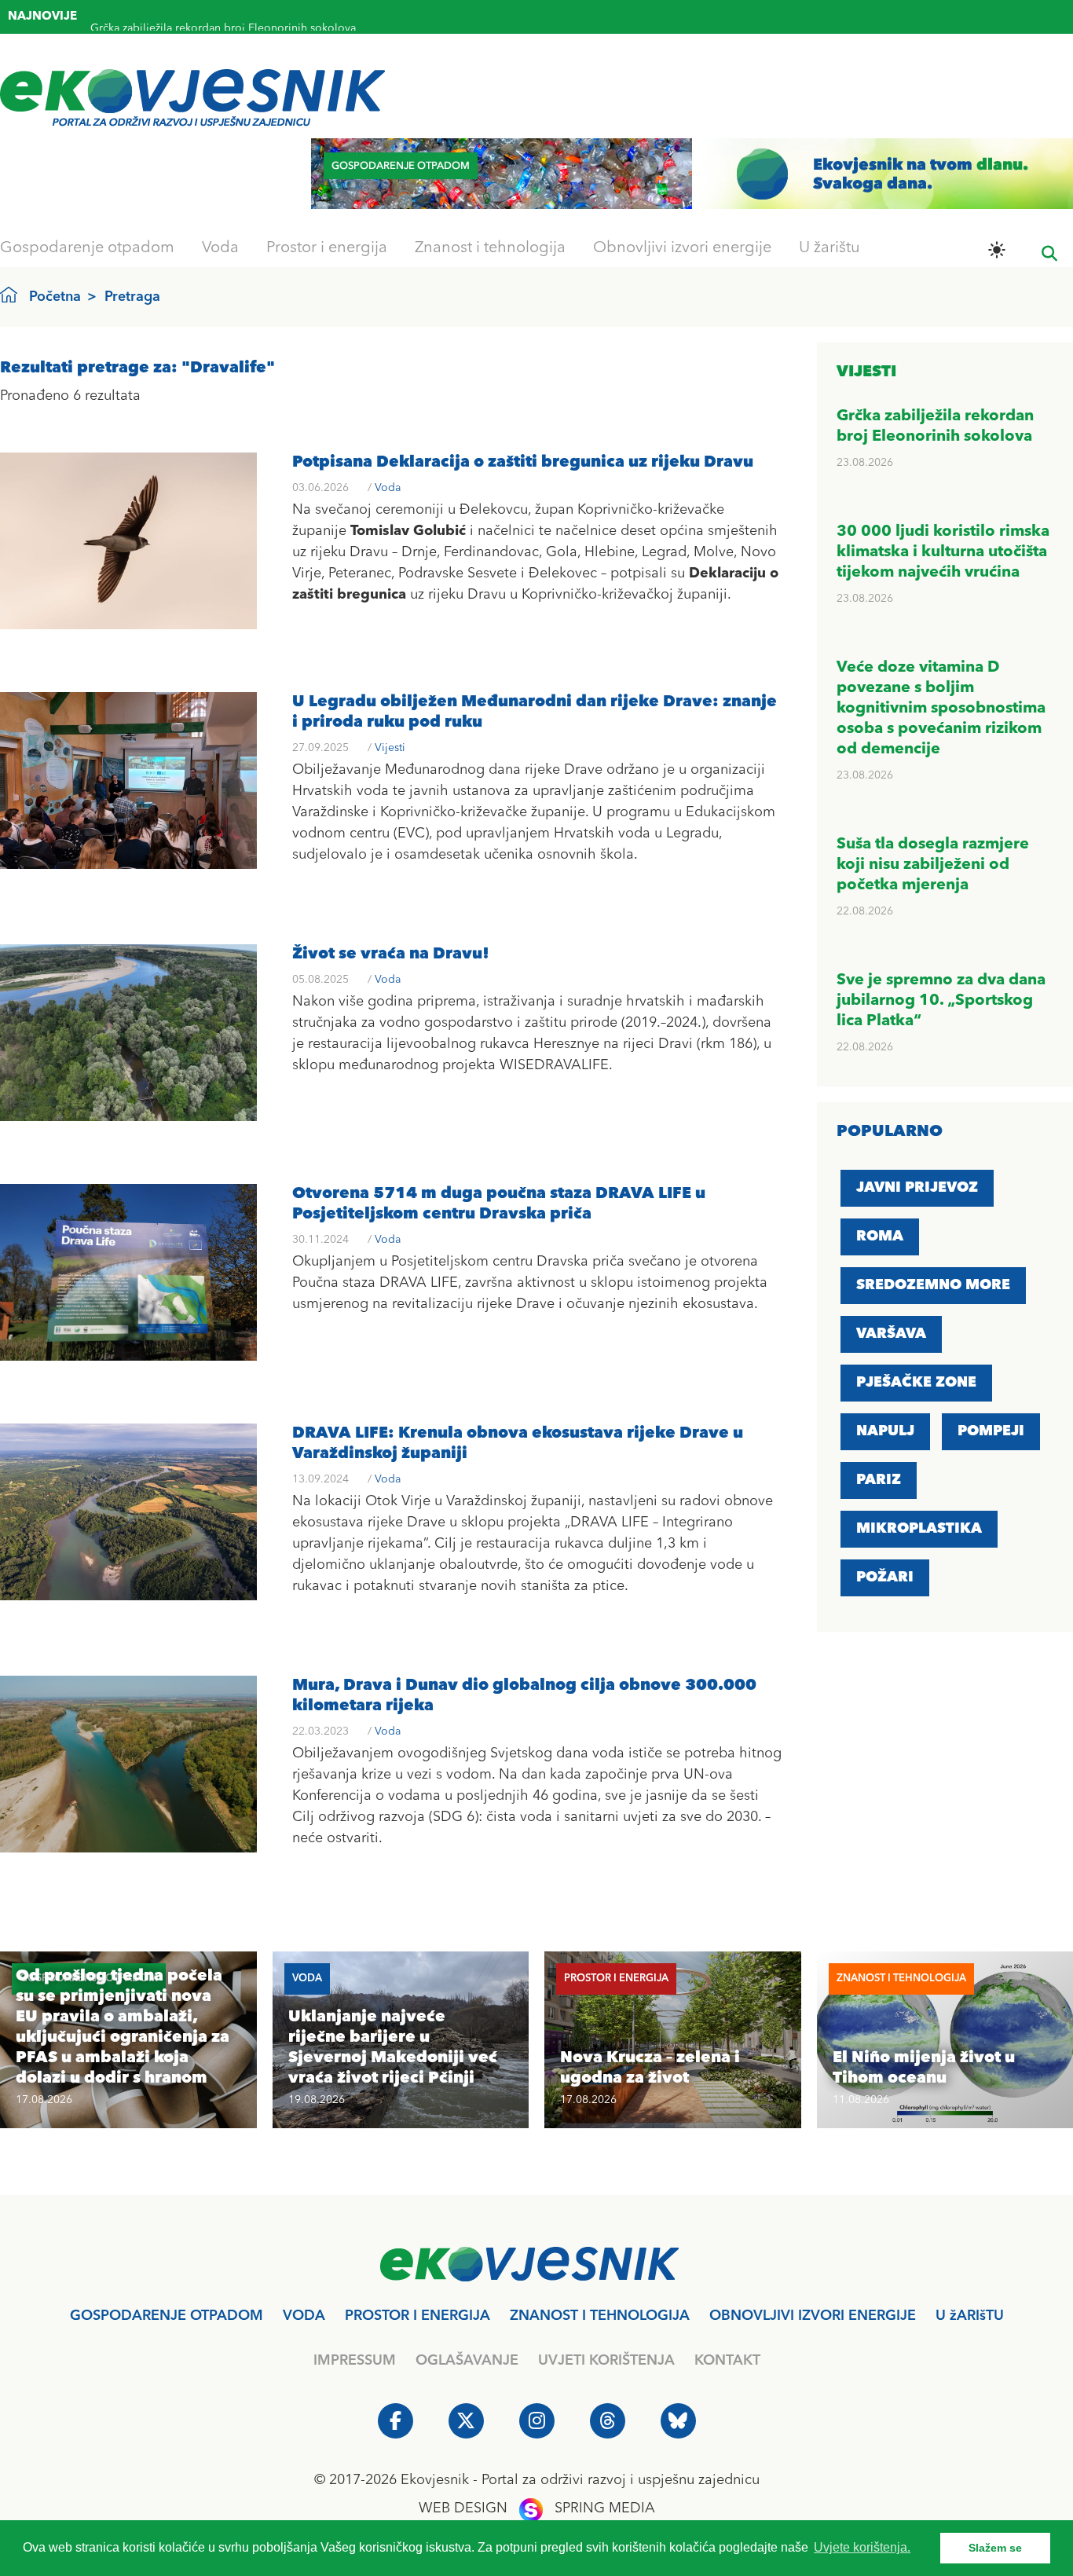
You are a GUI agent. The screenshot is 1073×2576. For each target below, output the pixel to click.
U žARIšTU (970, 2316)
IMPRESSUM (355, 2361)
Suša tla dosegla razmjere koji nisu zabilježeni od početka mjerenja (933, 865)
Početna (55, 297)
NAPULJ (885, 1431)
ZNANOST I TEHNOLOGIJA (600, 2316)
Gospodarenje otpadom (87, 248)
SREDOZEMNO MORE (933, 1285)
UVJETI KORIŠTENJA (606, 2361)
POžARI (885, 1577)
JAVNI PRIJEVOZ (917, 1188)
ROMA (880, 1237)
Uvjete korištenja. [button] (862, 2547)
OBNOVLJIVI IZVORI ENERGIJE (813, 2316)
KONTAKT (727, 2361)
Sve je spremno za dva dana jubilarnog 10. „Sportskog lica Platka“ (941, 1001)
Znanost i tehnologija (490, 248)
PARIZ (879, 1480)
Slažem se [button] (995, 2548)
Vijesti (390, 748)
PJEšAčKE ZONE (916, 1383)
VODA (304, 2316)
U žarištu (829, 248)
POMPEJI (991, 1431)
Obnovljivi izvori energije (682, 248)
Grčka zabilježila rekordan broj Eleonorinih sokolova (223, 19)
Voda (220, 248)
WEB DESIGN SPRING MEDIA (537, 2508)
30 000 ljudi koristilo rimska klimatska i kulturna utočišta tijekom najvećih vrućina (943, 552)
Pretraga (132, 297)
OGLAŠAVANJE (467, 2361)
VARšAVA (891, 1334)
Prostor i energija (327, 248)
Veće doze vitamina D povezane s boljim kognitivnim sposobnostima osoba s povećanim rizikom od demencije (941, 709)
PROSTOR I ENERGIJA (417, 2316)
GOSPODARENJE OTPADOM (167, 2316)
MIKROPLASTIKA (919, 1529)
